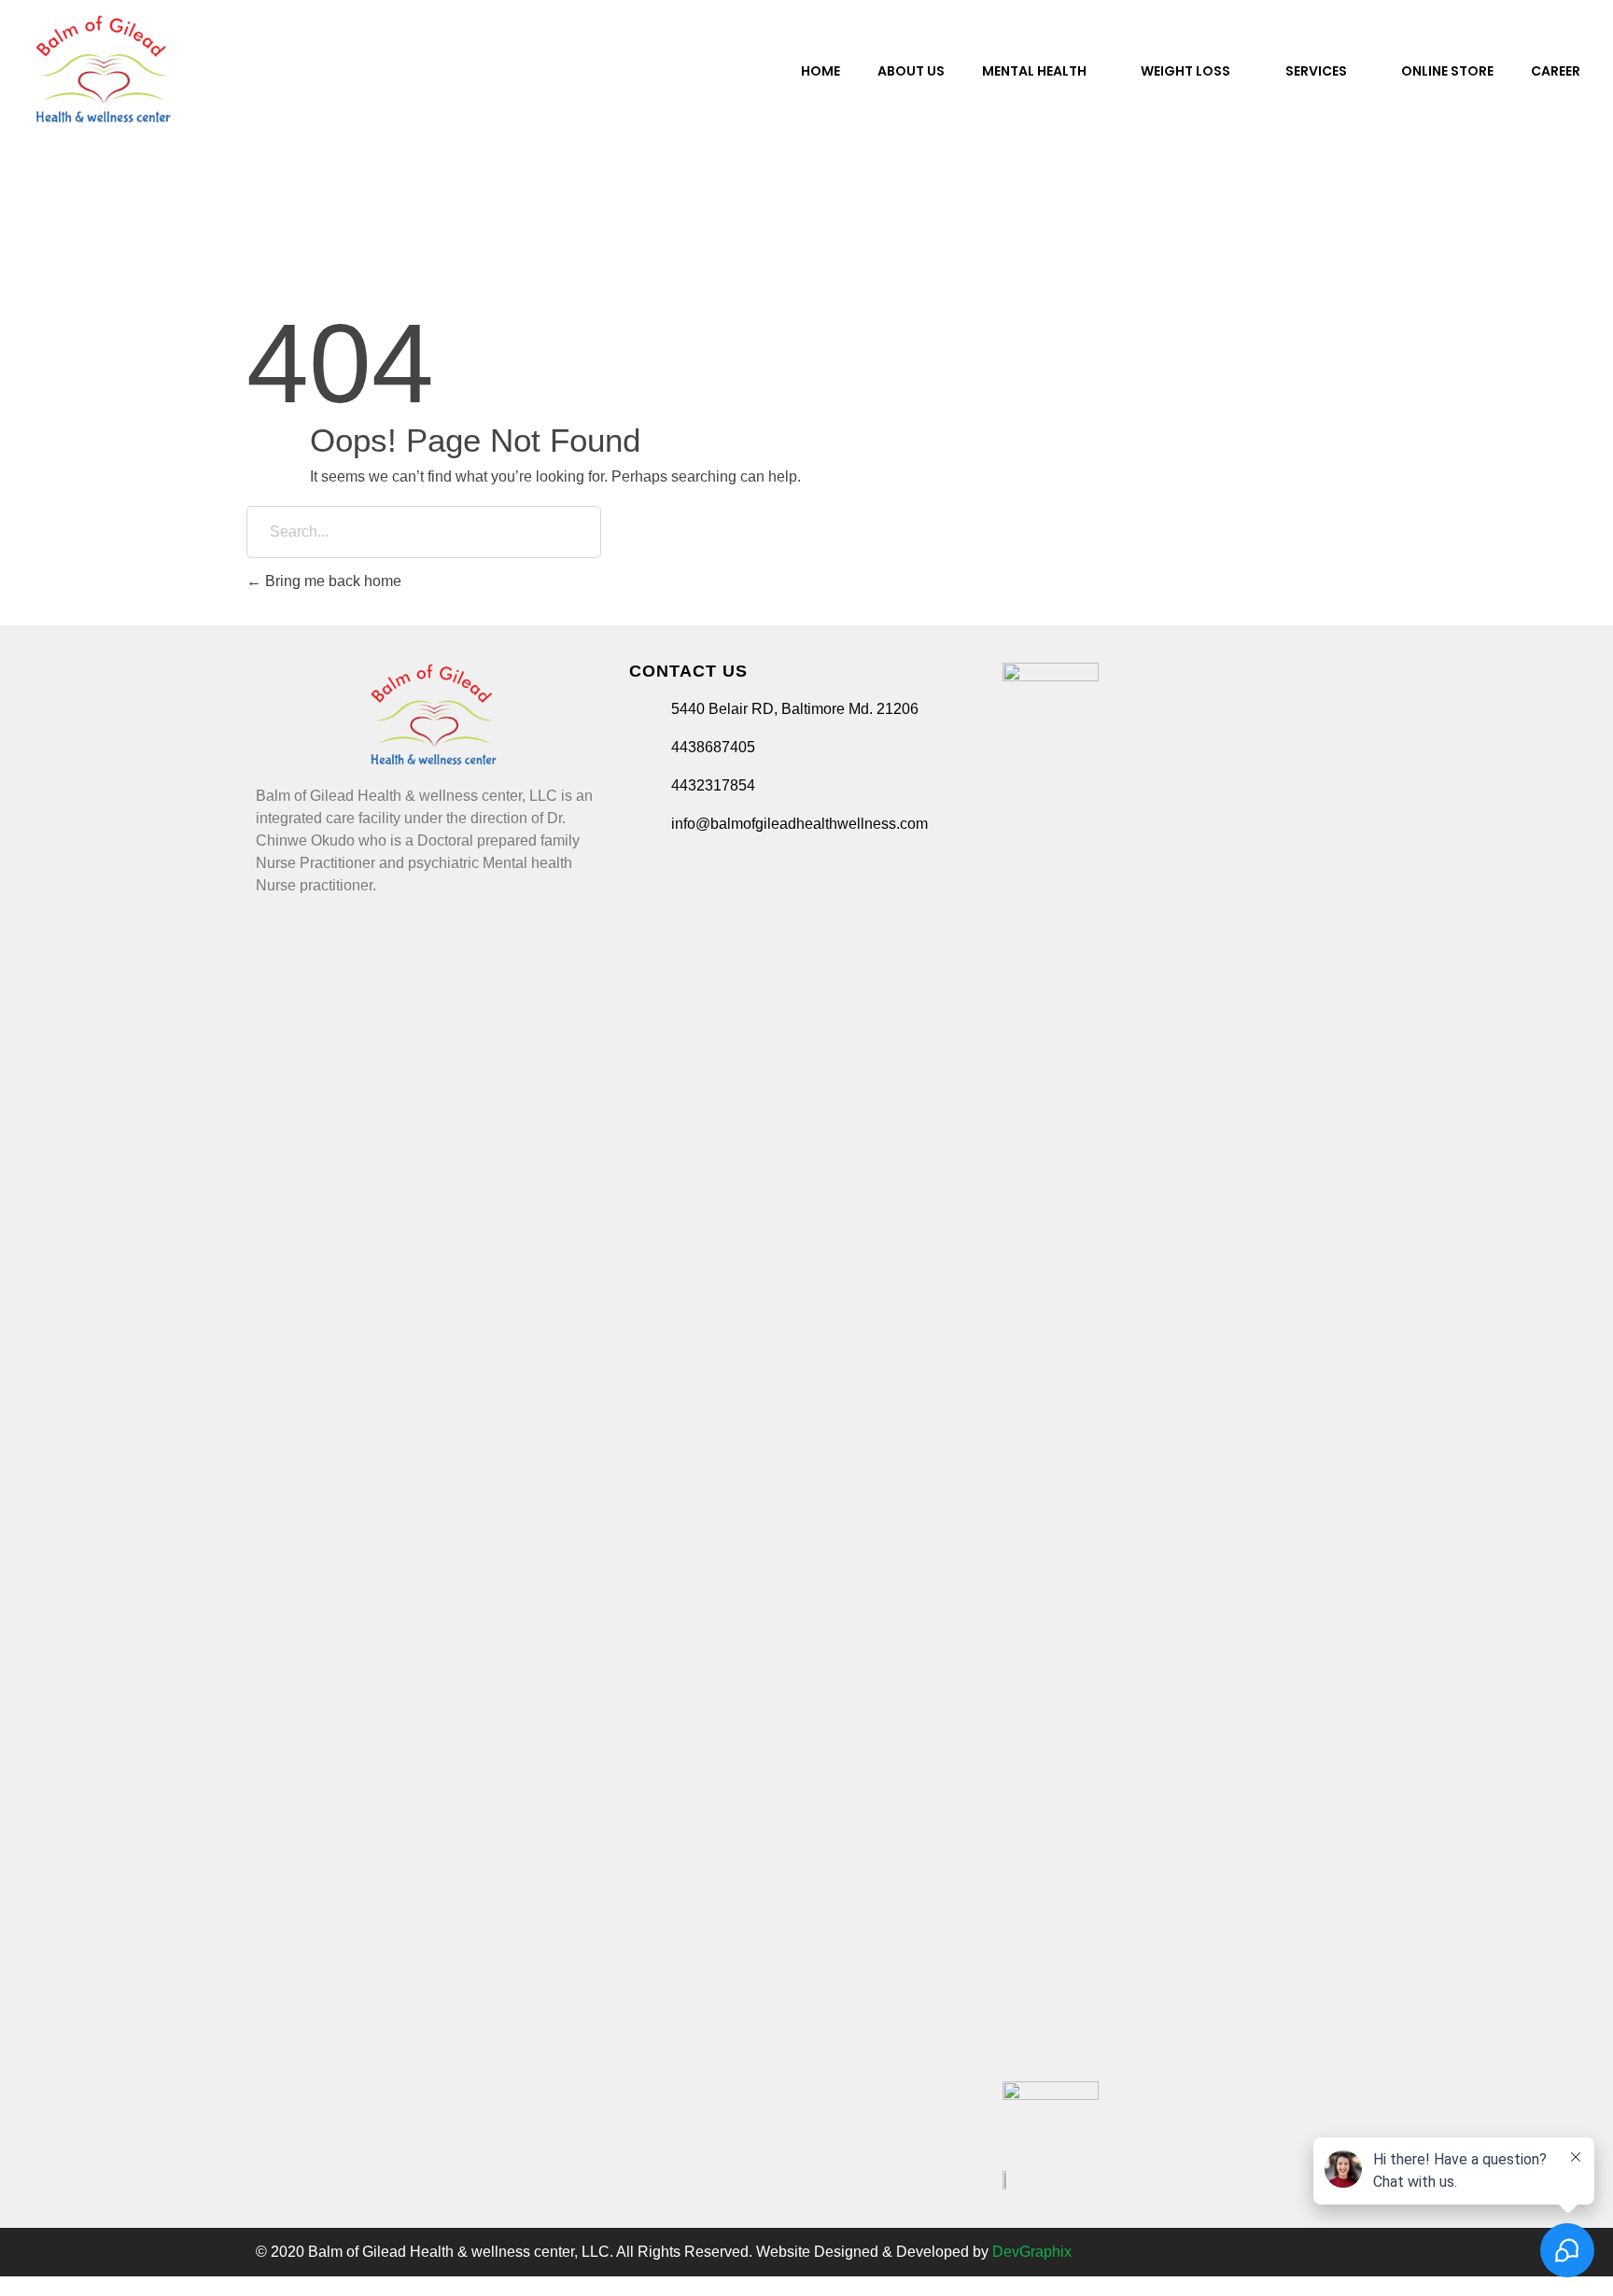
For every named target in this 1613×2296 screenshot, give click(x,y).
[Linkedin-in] (1302, 2252)
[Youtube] (1272, 2252)
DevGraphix (1032, 2252)
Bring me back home (331, 581)
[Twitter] (1213, 2252)
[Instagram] (1242, 2252)
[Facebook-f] (1183, 2252)
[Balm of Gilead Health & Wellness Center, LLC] (103, 69)
